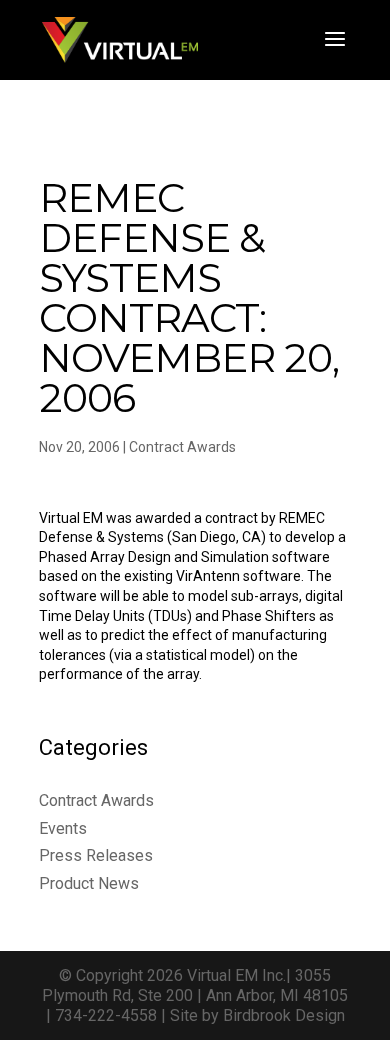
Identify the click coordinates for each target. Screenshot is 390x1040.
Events (63, 828)
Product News (89, 883)
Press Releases (96, 855)
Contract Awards (182, 447)
